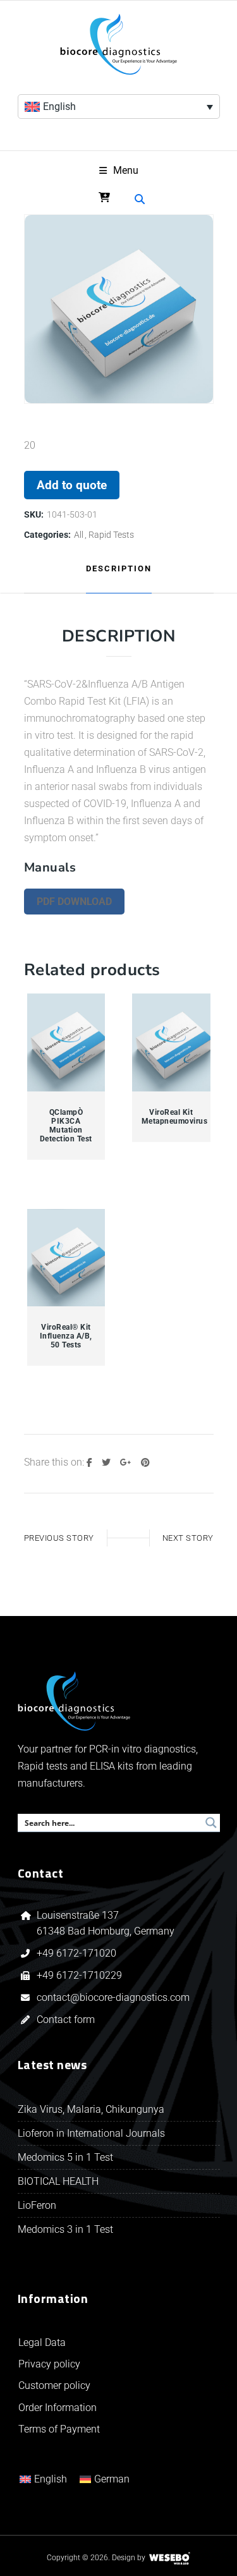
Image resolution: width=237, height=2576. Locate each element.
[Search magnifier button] (211, 1823)
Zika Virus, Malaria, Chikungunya (91, 2109)
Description (119, 568)
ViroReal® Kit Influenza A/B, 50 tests (66, 1336)
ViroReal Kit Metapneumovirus (171, 1117)
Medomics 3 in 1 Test (65, 2229)
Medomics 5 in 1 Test (65, 2157)
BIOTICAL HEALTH (58, 2181)
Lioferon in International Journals (91, 2133)
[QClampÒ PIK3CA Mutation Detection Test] (67, 1043)
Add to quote (72, 485)
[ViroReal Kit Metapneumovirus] (172, 1043)
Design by (129, 2558)
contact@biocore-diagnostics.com (114, 1997)
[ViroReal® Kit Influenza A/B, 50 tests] (67, 1258)
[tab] (119, 569)
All (79, 535)
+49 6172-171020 (76, 1953)
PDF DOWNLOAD (74, 902)
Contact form (66, 2020)
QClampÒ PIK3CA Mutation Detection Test (66, 1126)
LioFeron (37, 2205)
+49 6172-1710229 (79, 1975)
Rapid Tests (111, 535)
